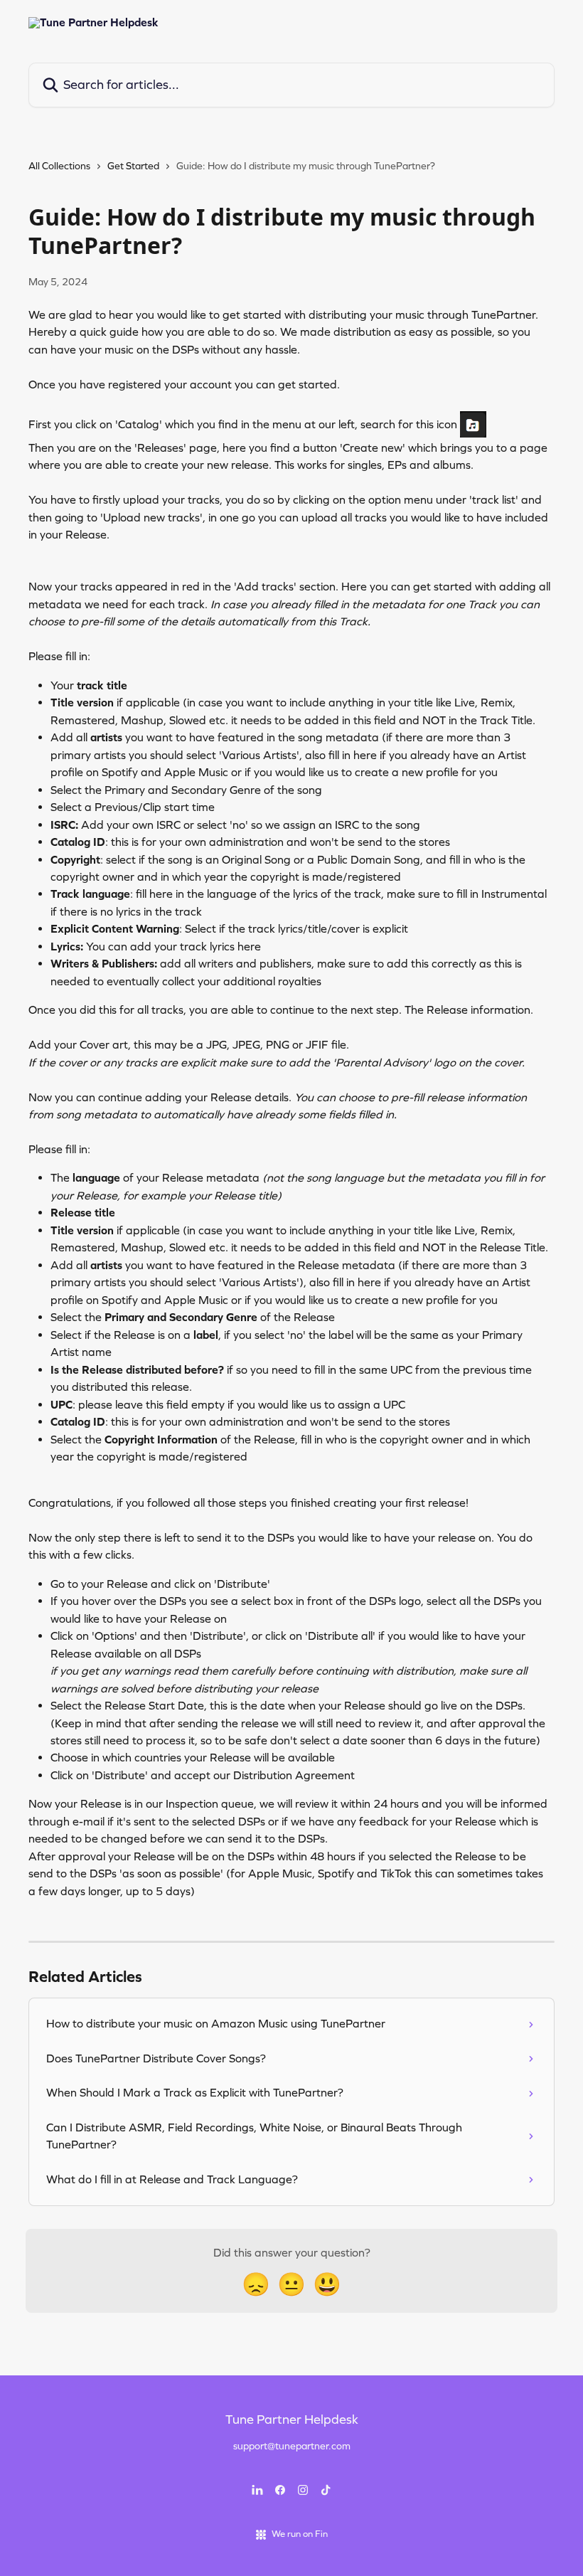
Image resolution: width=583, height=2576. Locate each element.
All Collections (59, 166)
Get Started (133, 166)
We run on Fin (300, 2534)
